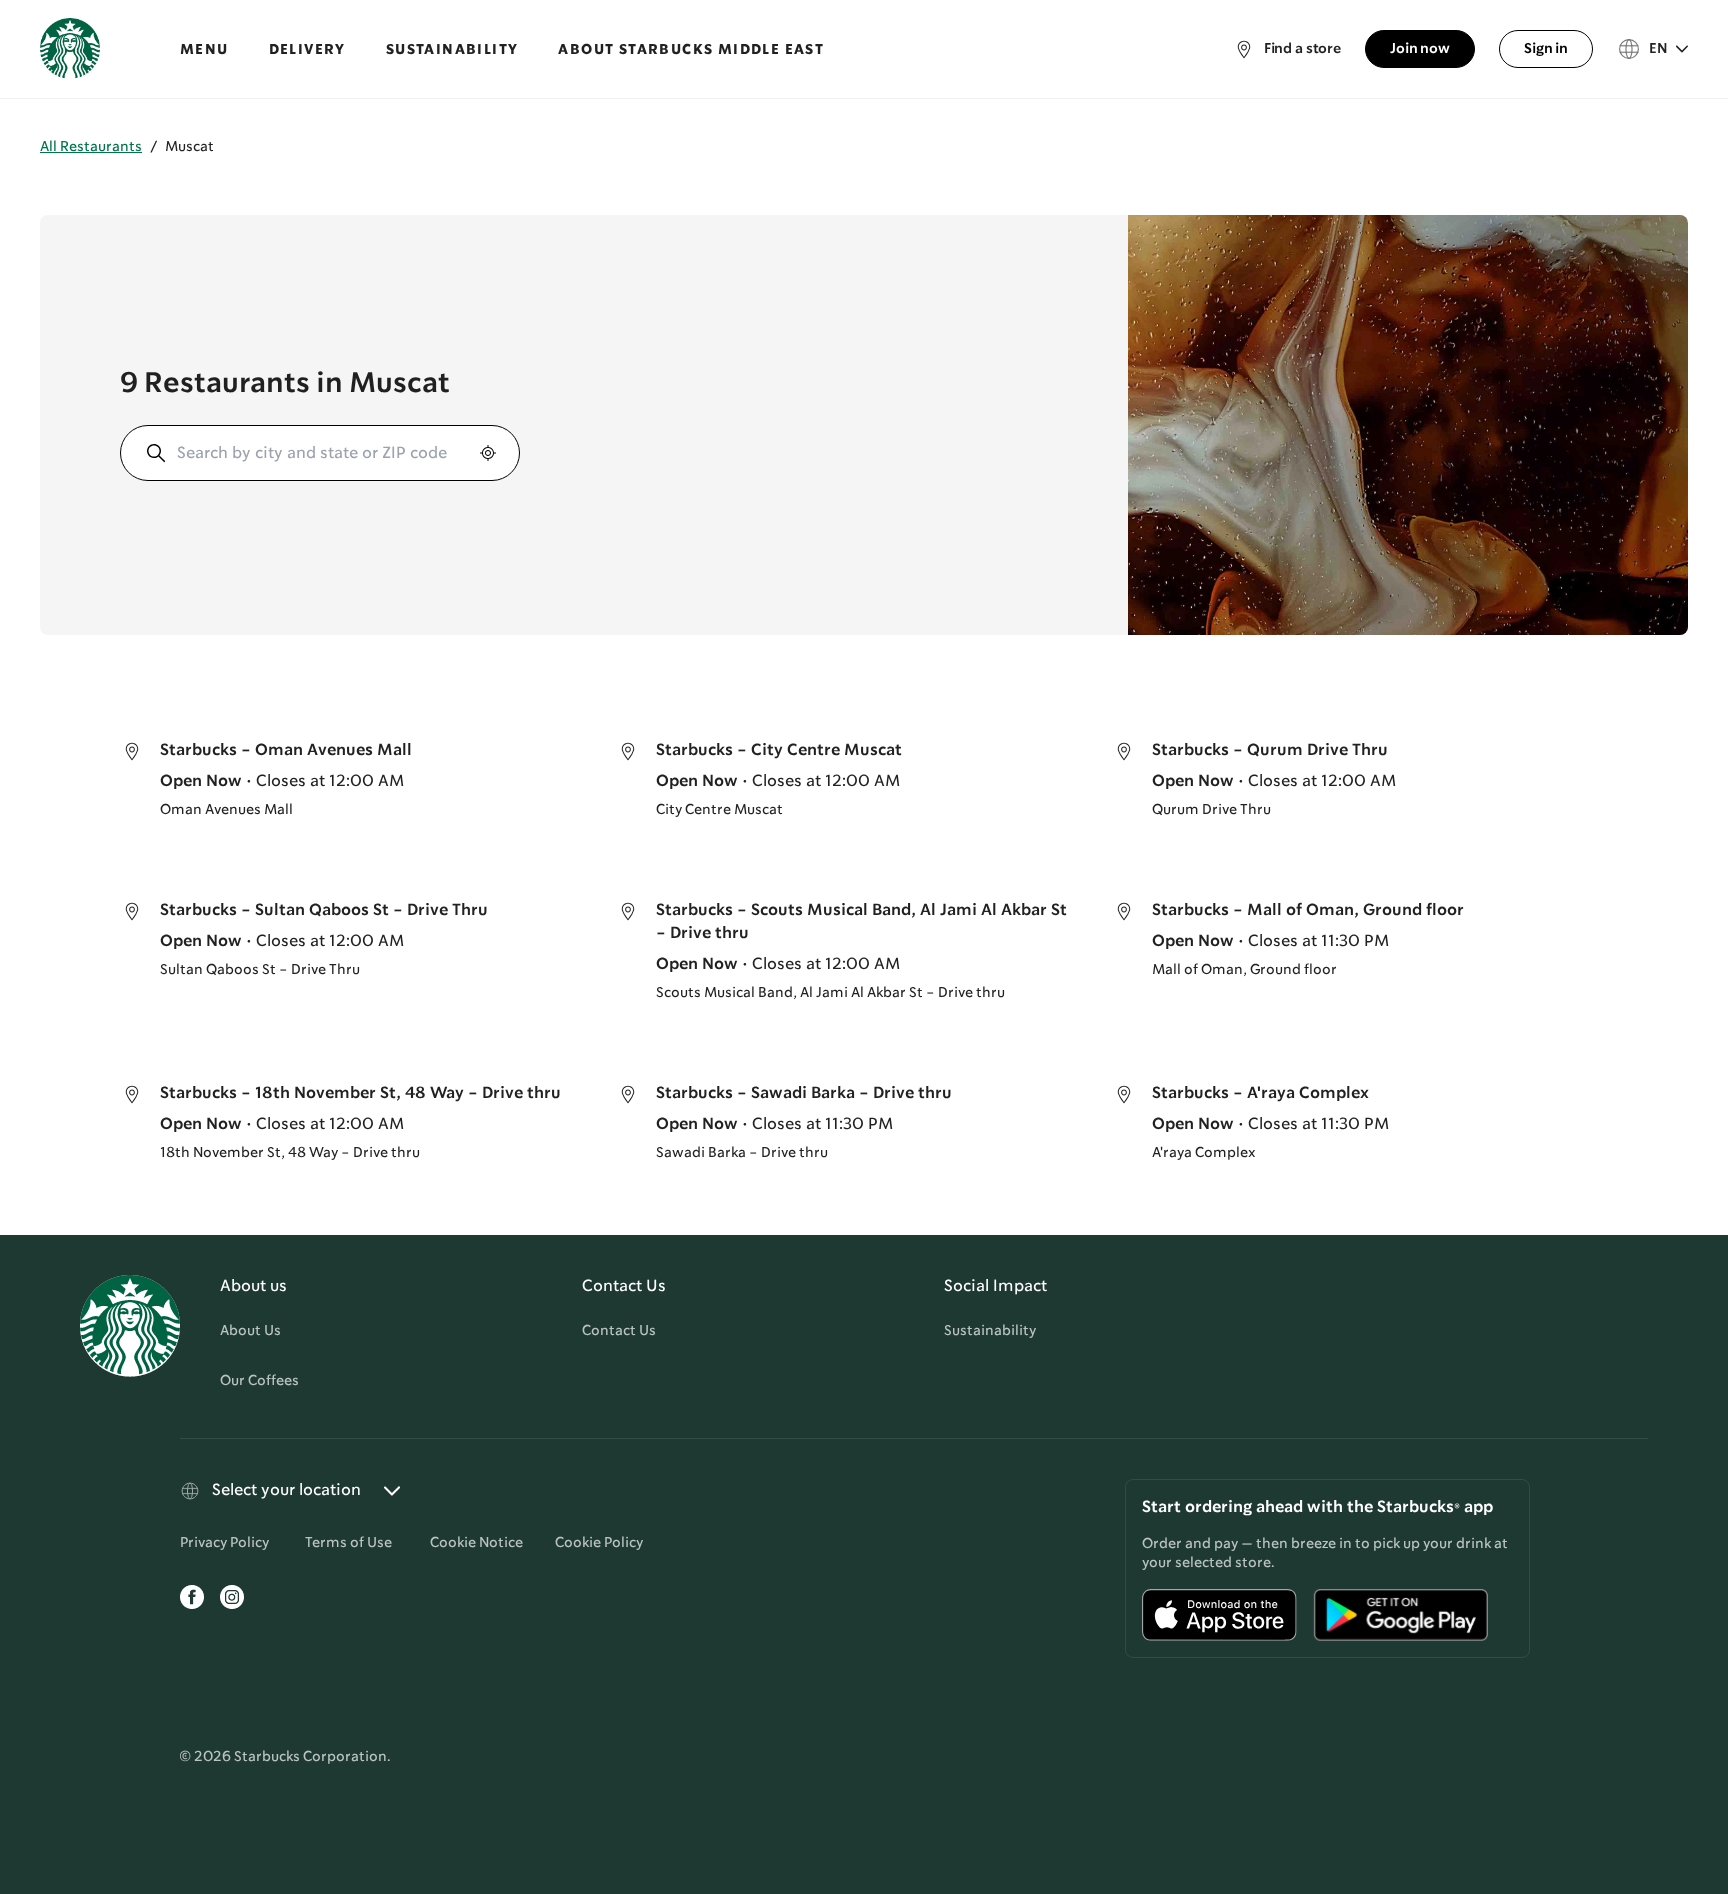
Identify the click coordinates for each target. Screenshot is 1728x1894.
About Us (250, 1331)
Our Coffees (259, 1381)
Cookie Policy (599, 1543)
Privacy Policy (224, 1543)
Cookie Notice (476, 1543)
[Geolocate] (486, 453)
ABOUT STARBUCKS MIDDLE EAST (691, 50)
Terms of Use (348, 1543)
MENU (204, 50)
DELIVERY (307, 50)
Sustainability (990, 1331)
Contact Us (619, 1331)
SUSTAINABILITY (452, 50)
